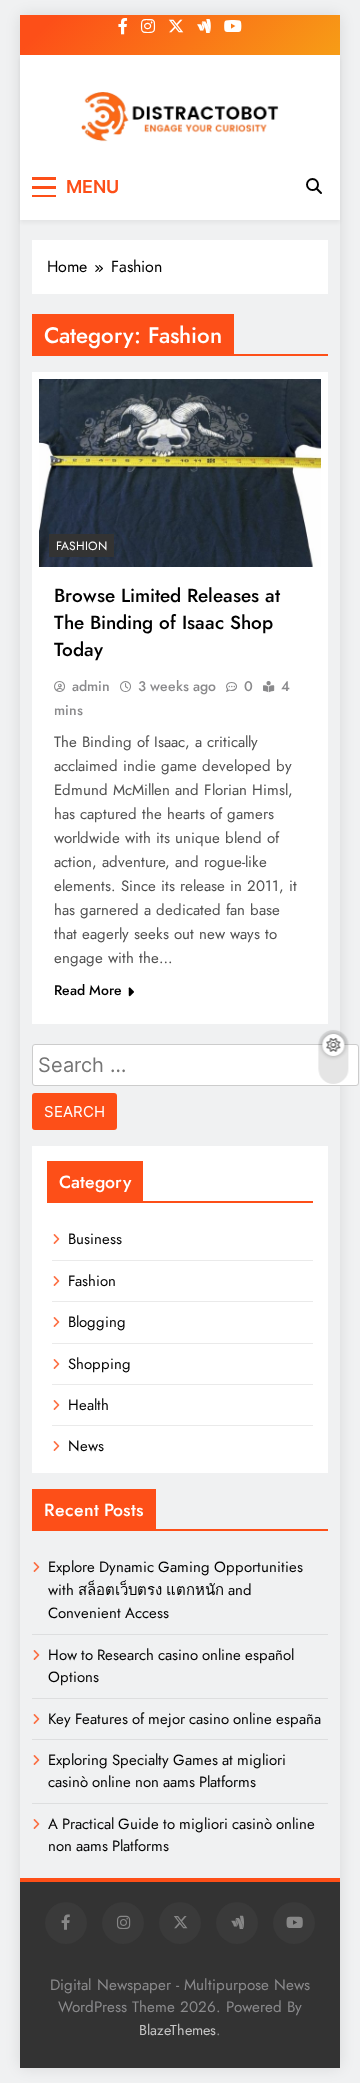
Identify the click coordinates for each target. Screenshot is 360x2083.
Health (88, 1405)
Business (95, 1239)
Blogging (97, 1322)
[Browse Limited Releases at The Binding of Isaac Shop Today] (180, 473)
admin (91, 686)
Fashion (81, 546)
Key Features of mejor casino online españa (184, 1719)
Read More (88, 990)
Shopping (99, 1364)
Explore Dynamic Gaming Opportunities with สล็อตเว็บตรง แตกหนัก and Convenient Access (175, 1590)
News (86, 1446)
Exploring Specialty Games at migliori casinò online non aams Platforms (167, 1771)
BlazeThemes (177, 2030)
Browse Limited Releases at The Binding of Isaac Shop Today (167, 622)
